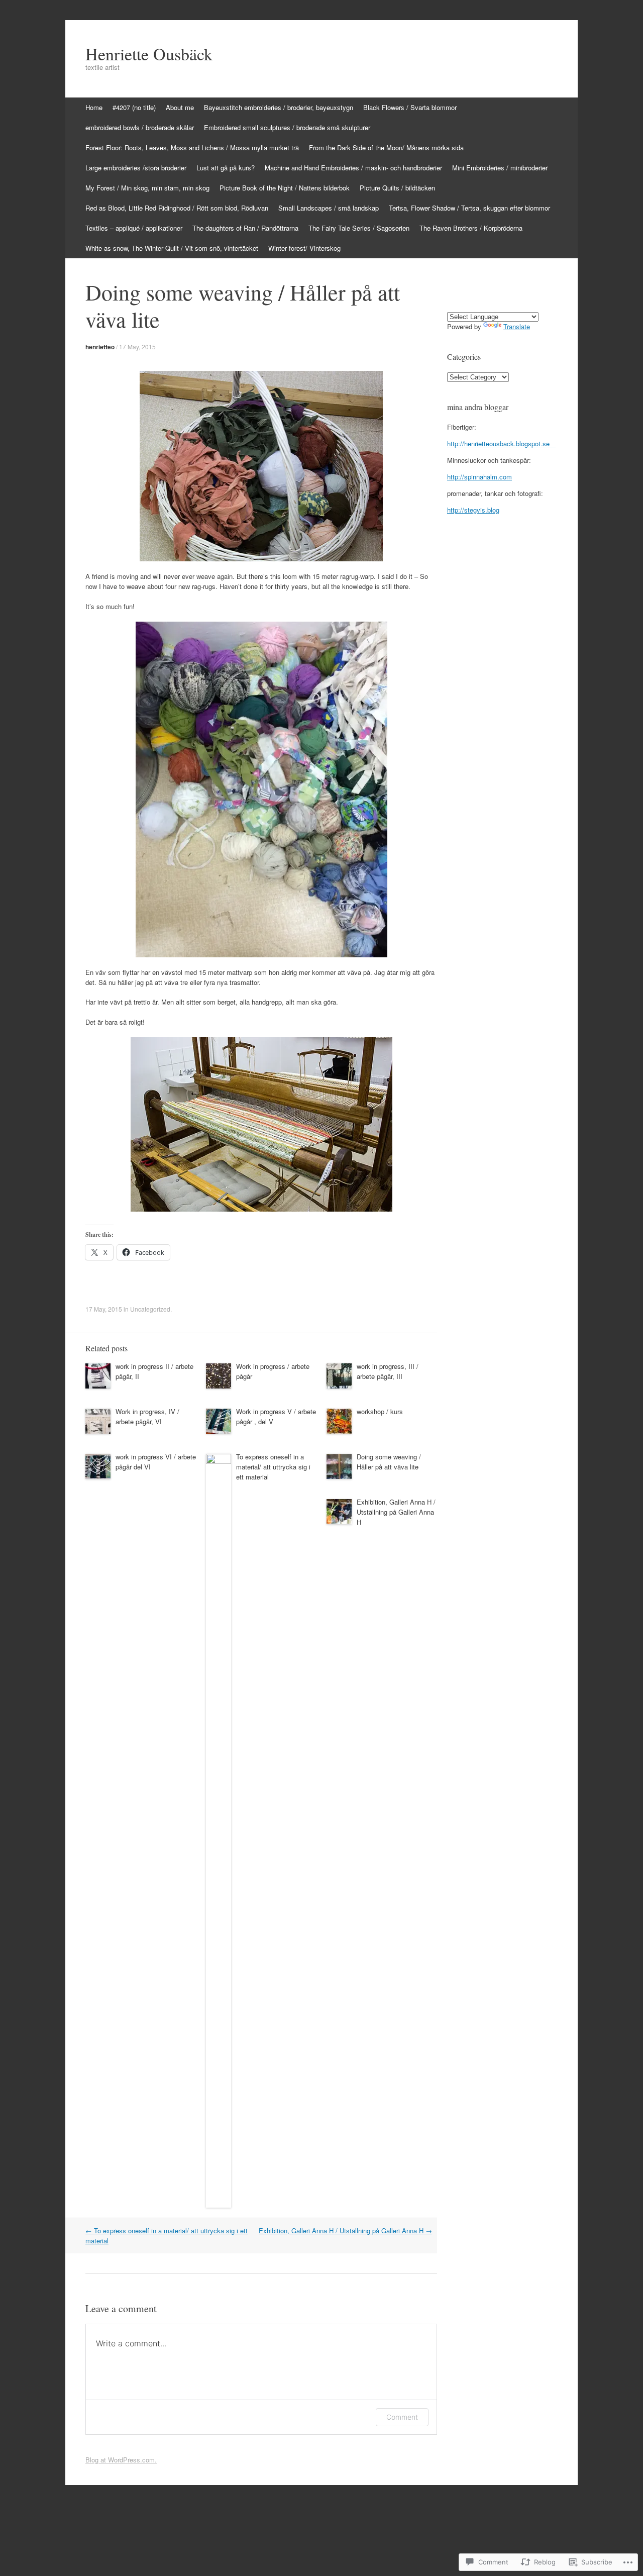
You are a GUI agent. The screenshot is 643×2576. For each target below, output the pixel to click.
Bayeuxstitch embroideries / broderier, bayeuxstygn (279, 107)
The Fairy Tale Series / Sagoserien (359, 228)
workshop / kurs (380, 1411)
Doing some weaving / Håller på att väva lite (389, 1462)
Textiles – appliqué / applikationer (134, 228)
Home (94, 107)
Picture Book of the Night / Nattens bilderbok (285, 188)
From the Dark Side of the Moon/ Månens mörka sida (386, 147)
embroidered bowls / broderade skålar (140, 127)
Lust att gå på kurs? (226, 168)
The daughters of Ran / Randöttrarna (245, 228)
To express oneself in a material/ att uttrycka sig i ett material (273, 1467)
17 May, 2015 (137, 346)
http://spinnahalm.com (479, 477)
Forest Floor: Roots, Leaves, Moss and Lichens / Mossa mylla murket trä (192, 147)
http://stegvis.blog (473, 510)
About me (180, 107)
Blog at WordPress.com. (121, 2460)
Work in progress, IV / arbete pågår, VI (147, 1416)
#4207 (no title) (134, 107)
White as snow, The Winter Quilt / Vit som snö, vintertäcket (172, 248)
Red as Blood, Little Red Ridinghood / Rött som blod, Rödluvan (177, 208)
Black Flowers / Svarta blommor (410, 107)
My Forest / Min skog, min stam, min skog (147, 188)
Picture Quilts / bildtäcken (397, 188)
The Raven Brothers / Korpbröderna (471, 228)
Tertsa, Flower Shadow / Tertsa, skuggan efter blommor (469, 208)
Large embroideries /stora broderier (136, 168)
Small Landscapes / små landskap (329, 208)
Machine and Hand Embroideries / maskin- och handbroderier (353, 168)
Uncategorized (150, 1309)
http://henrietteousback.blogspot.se (501, 443)
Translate (517, 326)
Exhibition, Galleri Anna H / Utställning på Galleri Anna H (396, 1512)
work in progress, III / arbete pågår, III (388, 1371)
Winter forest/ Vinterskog (304, 248)
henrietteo (100, 347)
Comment (402, 2417)
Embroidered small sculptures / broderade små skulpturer (287, 127)
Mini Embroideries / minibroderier (500, 168)
